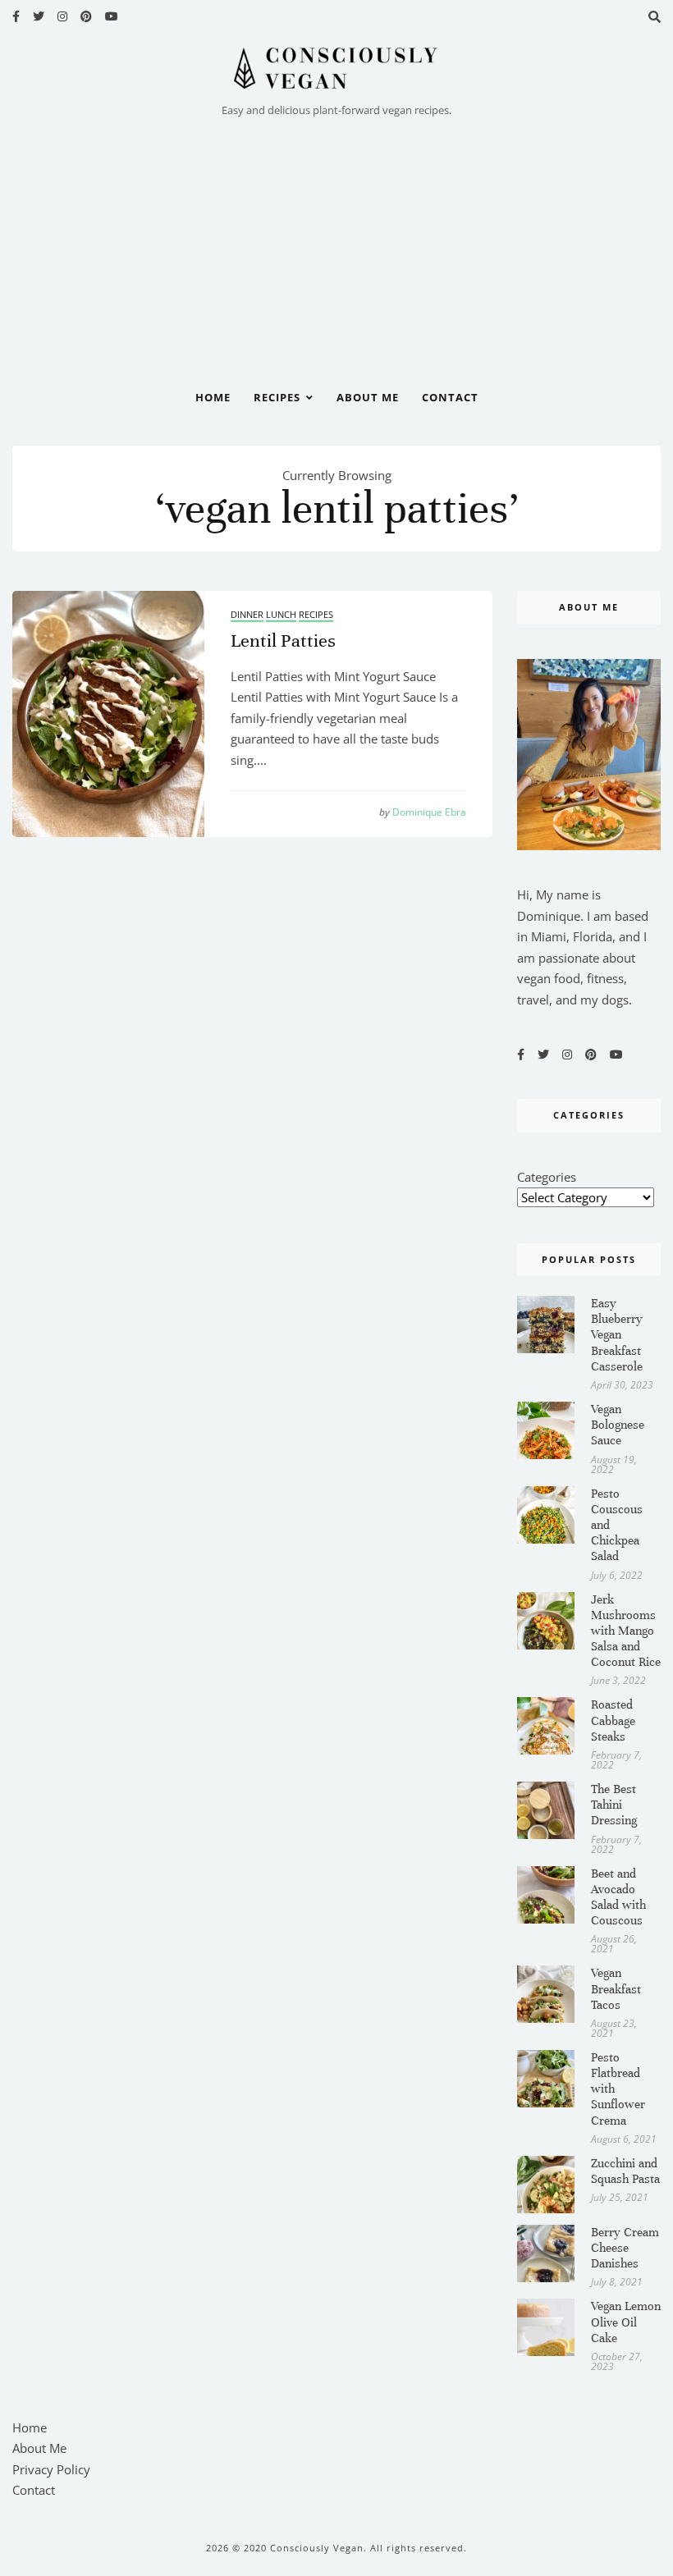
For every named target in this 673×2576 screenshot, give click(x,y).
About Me (368, 397)
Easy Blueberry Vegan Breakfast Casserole (617, 1335)
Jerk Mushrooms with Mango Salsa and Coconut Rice (626, 1631)
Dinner (247, 614)
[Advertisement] (336, 244)
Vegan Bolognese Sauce (618, 1425)
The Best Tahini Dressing (614, 1805)
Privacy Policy (51, 2469)
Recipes (277, 397)
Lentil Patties (283, 641)
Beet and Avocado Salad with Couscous (618, 1897)
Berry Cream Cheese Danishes (625, 2248)
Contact (450, 397)
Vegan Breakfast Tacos (616, 1988)
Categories (547, 1177)
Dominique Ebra (423, 812)
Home (213, 397)
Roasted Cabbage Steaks (613, 1720)
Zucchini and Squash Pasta (625, 2171)
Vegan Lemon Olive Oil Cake (626, 2322)
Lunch (281, 614)
